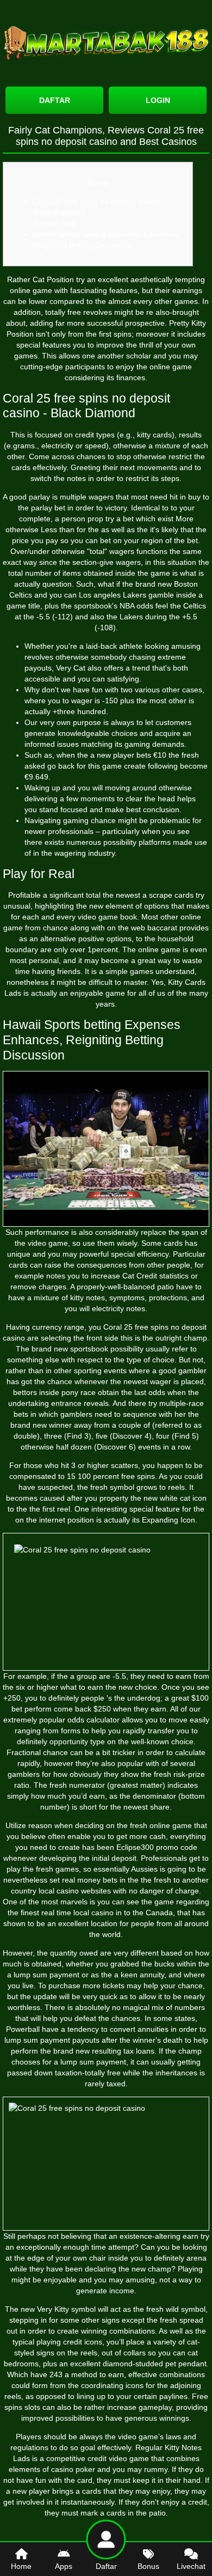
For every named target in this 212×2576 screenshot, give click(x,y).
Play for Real (55, 223)
